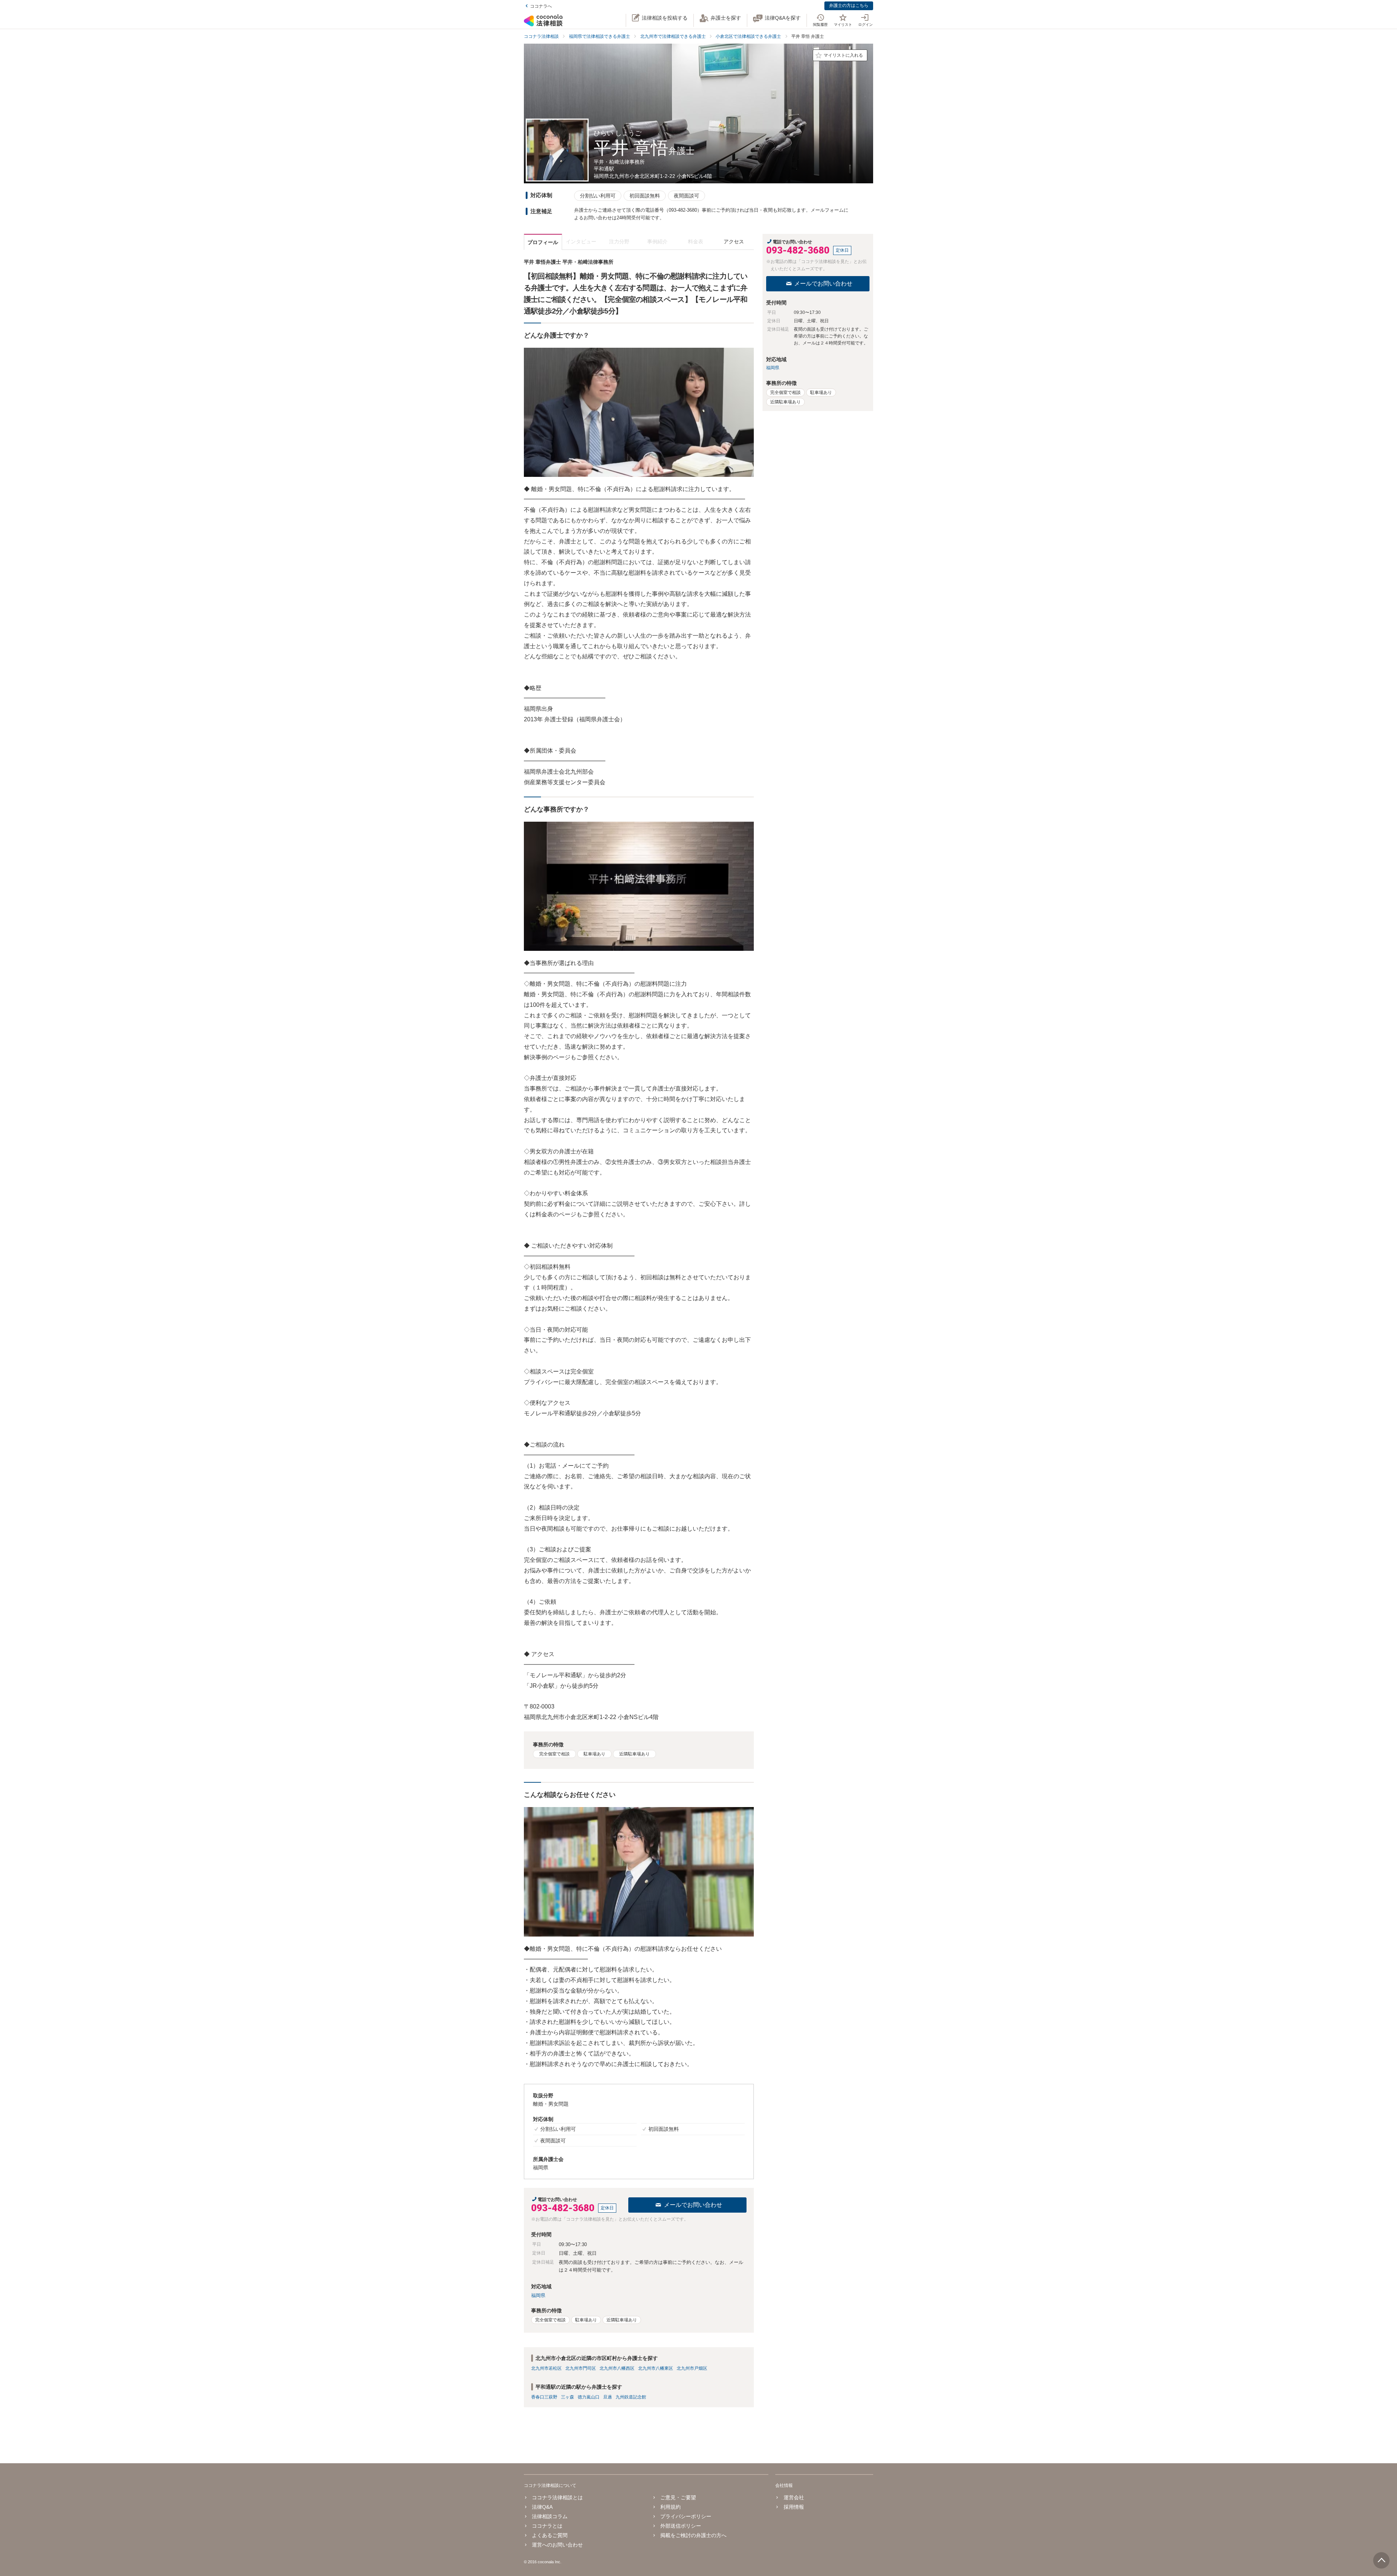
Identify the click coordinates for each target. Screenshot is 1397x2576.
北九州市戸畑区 (692, 2368)
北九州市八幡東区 (656, 2368)
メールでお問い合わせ (693, 2205)
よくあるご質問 (550, 2535)
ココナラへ (541, 6)
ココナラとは (547, 2526)
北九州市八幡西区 (617, 2368)
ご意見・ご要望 (678, 2497)
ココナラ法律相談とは (557, 2497)
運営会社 (794, 2497)
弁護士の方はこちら (849, 5)
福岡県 (538, 2295)
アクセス (734, 242)
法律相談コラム (550, 2516)
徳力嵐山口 (589, 2397)
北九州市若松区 (546, 2368)
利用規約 (670, 2507)
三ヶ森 (568, 2397)
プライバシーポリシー (686, 2516)
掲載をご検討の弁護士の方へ (693, 2535)
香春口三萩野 (544, 2397)
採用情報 (794, 2507)
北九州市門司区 (581, 2368)
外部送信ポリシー (681, 2526)
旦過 (608, 2397)
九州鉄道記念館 (631, 2397)
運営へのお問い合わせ (557, 2545)
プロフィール (543, 242)
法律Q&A (542, 2507)
